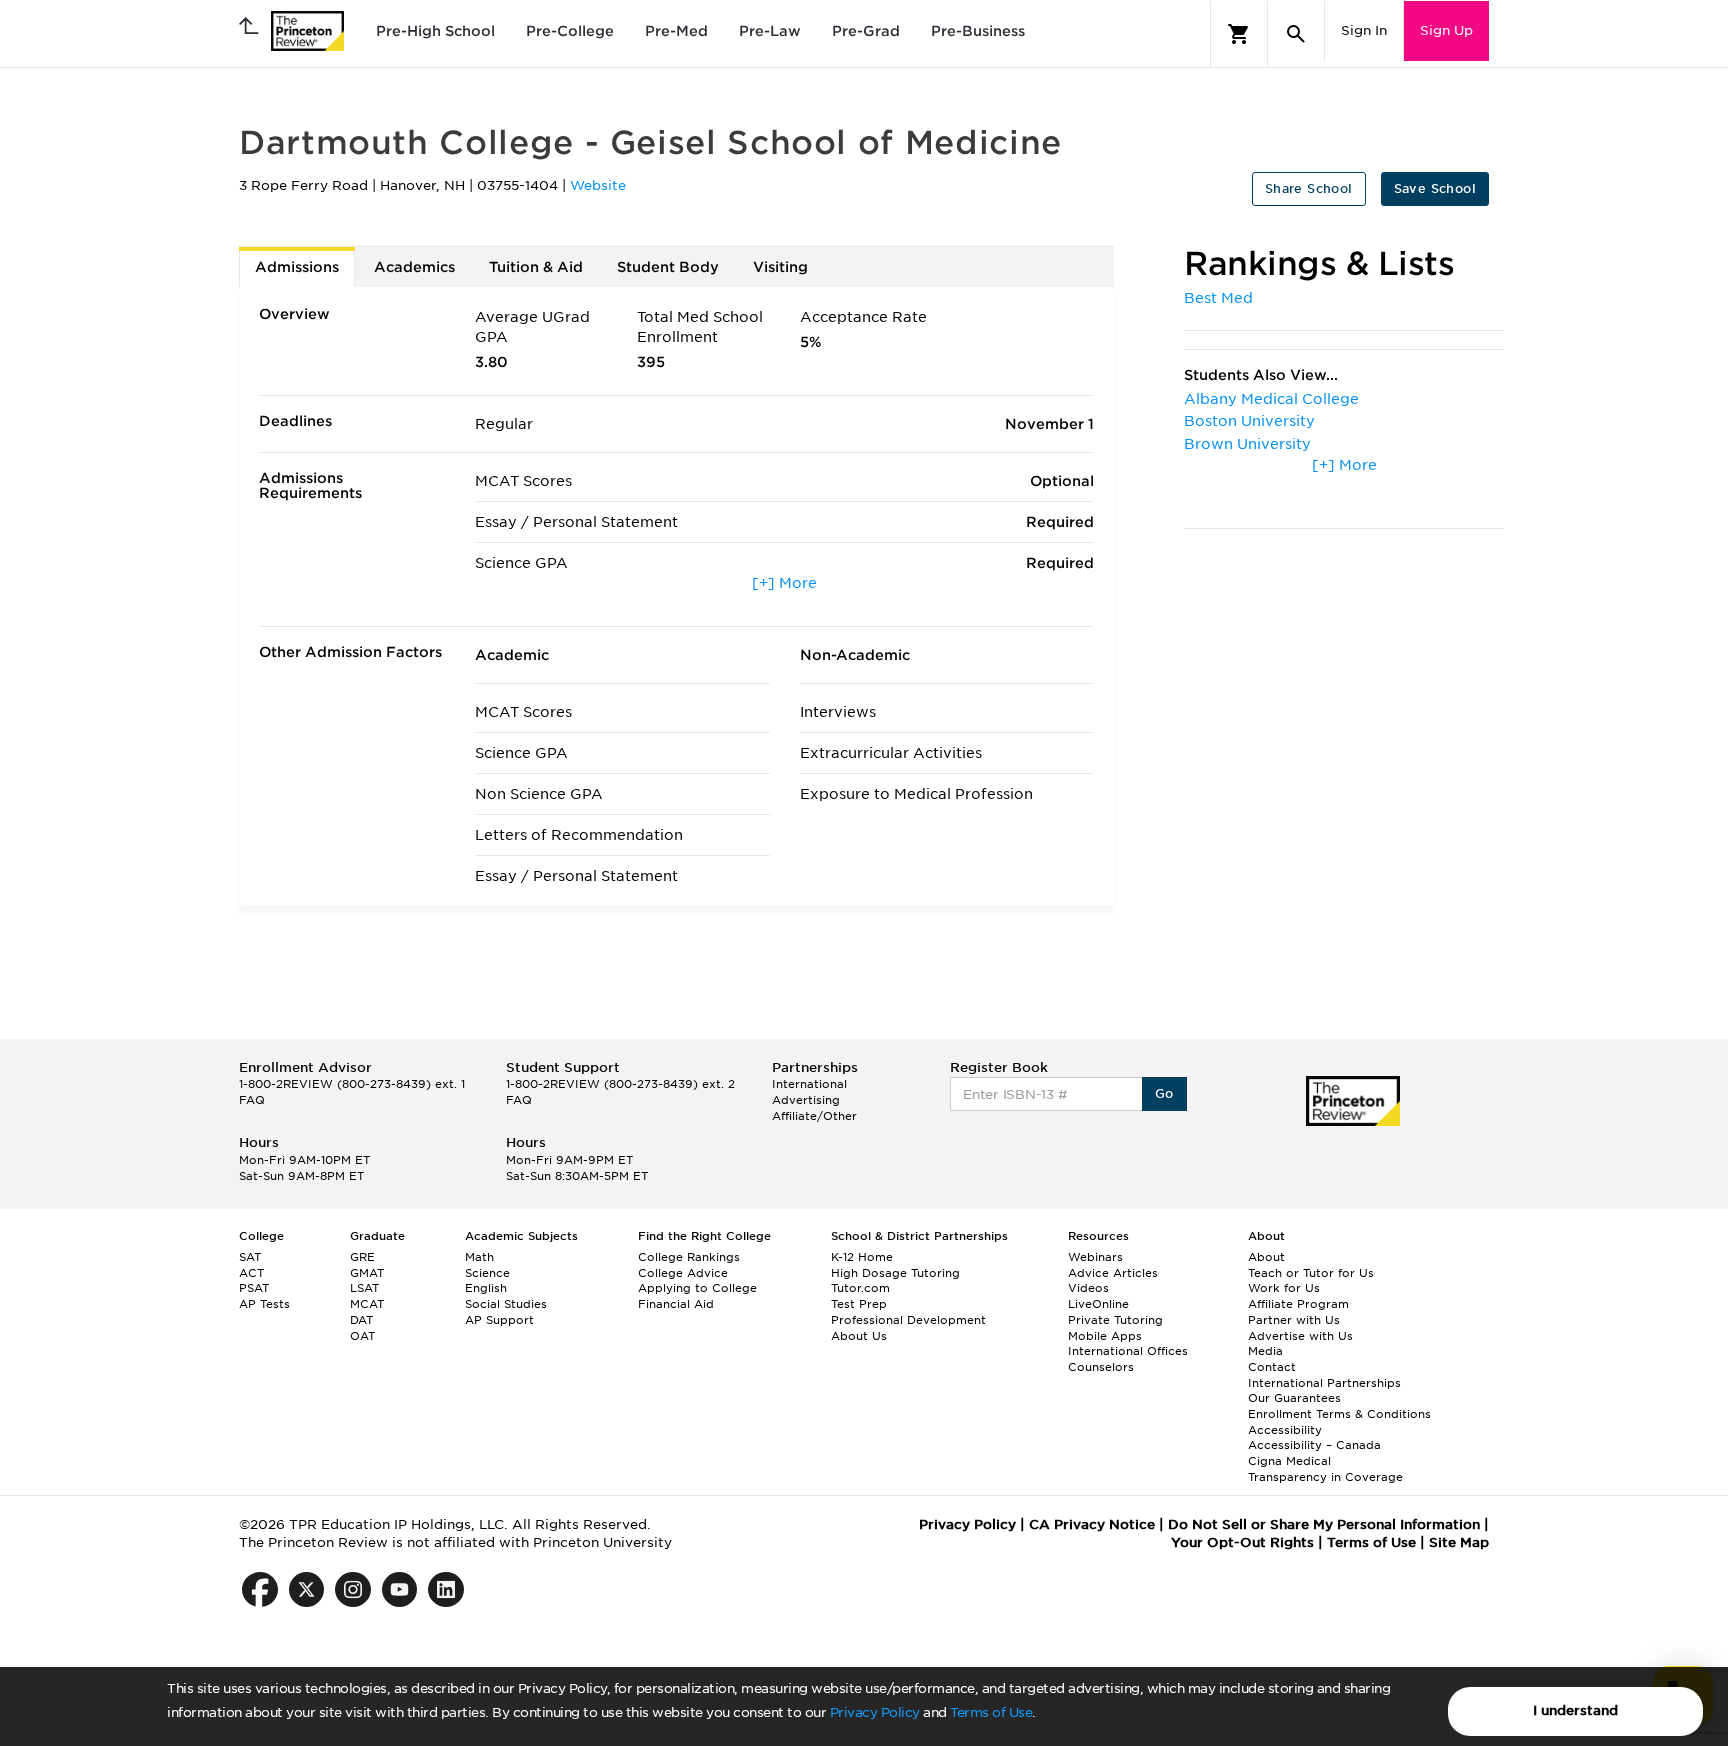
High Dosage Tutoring (895, 1273)
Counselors (1101, 1367)
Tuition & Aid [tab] (536, 267)
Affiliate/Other (814, 1116)
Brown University (1247, 444)
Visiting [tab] (780, 267)
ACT (251, 1273)
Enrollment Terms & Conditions (1339, 1414)
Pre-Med (676, 31)
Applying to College (697, 1288)
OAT (362, 1336)
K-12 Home (862, 1257)
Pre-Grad (866, 31)
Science (487, 1273)
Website (598, 185)
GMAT (367, 1273)
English (486, 1288)
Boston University (1249, 421)
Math (479, 1257)
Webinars (1095, 1257)
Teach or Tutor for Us (1311, 1273)
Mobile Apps (1105, 1336)
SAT (250, 1257)
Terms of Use (991, 1712)
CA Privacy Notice (1092, 1524)
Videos (1088, 1288)
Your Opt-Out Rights (1242, 1542)
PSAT (254, 1288)
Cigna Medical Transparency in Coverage (1325, 1469)
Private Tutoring (1115, 1320)
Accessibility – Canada (1314, 1445)
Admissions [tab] (297, 267)
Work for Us (1284, 1288)
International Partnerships (1324, 1383)
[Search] (1296, 34)
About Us (859, 1336)
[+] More (784, 583)
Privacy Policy (875, 1712)
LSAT (364, 1288)
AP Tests (264, 1304)
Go (1164, 1093)
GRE (362, 1257)
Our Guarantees (1294, 1398)
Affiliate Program (1298, 1304)
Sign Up (1446, 30)
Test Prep (859, 1304)
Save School (1435, 188)
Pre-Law (770, 31)
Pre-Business (978, 31)
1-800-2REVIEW (352, 1084)
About (1266, 1257)
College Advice (683, 1273)
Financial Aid (676, 1304)
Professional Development (908, 1320)
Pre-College (570, 31)
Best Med (1218, 298)
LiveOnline (1098, 1304)
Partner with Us (1294, 1320)
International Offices (1128, 1351)
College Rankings (689, 1257)
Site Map (1459, 1542)
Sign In (1364, 30)
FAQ (252, 1100)
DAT (361, 1320)
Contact (1272, 1367)
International (809, 1084)
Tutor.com (860, 1288)
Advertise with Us (1300, 1336)
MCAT (367, 1304)
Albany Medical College (1271, 399)
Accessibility (1285, 1430)
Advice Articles (1113, 1273)
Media (1265, 1351)
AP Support (499, 1320)
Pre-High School (435, 31)
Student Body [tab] (668, 267)
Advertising (806, 1100)
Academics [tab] (414, 267)
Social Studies (506, 1304)
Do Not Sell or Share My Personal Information (1324, 1524)
